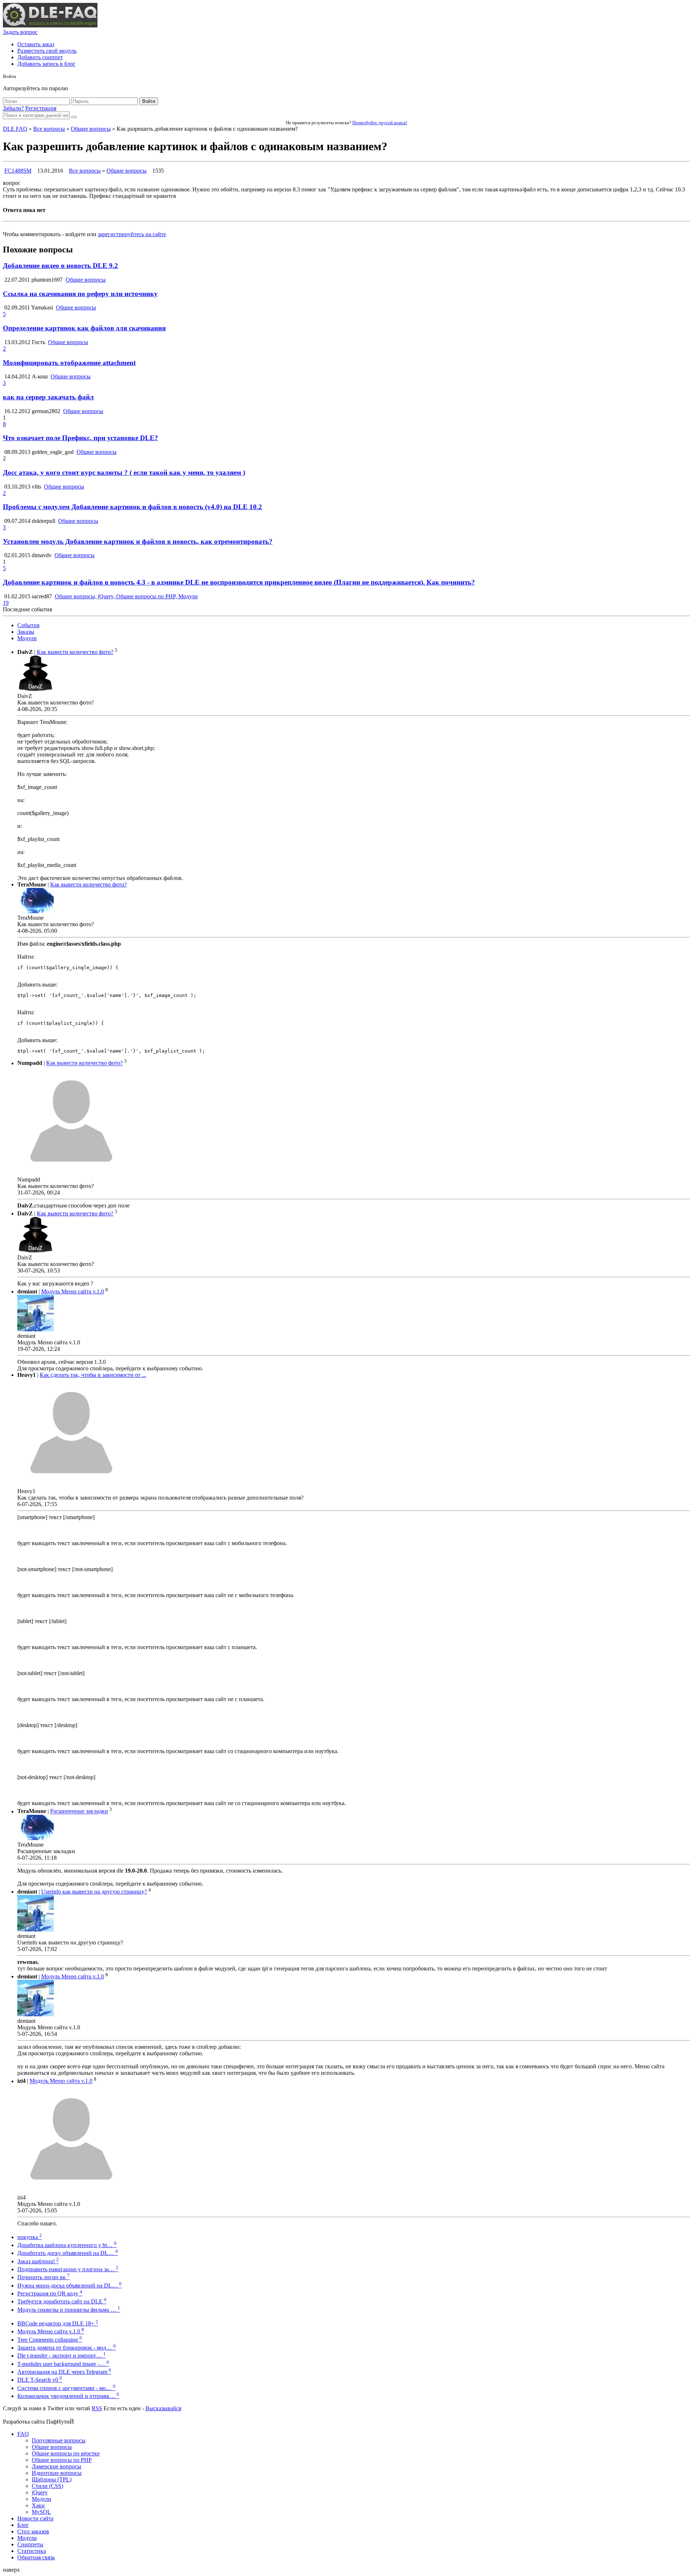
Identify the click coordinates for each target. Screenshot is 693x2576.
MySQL (41, 2512)
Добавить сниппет (40, 57)
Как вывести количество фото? (75, 652)
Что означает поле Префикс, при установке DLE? (80, 438)
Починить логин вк (43, 2277)
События (28, 625)
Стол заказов (33, 2531)
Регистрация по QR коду (50, 2293)
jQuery (40, 2492)
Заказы (26, 632)
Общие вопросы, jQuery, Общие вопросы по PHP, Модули (126, 596)
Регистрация (41, 108)
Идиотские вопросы (57, 2473)
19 (6, 603)
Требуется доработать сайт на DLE (62, 2301)
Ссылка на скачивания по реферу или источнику (80, 294)
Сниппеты (30, 2544)
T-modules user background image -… (63, 2364)
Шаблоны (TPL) (52, 2479)
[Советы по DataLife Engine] (50, 25)
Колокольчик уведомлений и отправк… (68, 2396)
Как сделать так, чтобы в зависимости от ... (93, 1375)
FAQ (23, 2434)
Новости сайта (35, 2518)
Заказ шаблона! (38, 2261)
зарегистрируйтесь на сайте (132, 234)
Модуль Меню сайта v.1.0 (73, 1291)
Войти (149, 101)
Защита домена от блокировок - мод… (67, 2348)
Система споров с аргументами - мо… (66, 2388)
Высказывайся (163, 2408)
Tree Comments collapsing (50, 2340)
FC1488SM (18, 171)
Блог (23, 2525)
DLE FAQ (15, 129)
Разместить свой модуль (47, 51)
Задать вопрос (20, 32)
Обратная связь (36, 2557)
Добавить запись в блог (46, 64)
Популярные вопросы (59, 2440)
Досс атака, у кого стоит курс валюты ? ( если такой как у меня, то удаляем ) (124, 472)
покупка (30, 2237)
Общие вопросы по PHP (62, 2460)
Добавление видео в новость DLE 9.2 (60, 266)
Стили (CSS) (47, 2486)
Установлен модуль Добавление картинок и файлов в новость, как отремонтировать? (138, 541)
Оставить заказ (36, 44)
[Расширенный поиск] (74, 117)
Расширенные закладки (79, 1811)
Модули (27, 638)
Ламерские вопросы (56, 2466)
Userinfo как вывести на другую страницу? (94, 1892)
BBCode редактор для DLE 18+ (58, 2323)
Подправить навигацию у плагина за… (68, 2269)
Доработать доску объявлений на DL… (68, 2253)
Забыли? (13, 108)
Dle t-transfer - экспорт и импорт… (62, 2356)
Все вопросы (49, 129)
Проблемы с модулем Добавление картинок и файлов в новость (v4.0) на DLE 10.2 (132, 507)
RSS (97, 2408)
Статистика (32, 2551)
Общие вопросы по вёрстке (66, 2453)
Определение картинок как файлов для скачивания (84, 328)
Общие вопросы (91, 129)
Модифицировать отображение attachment (69, 363)
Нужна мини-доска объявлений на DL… (69, 2286)
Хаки (38, 2505)
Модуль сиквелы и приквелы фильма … (69, 2310)
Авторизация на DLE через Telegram (64, 2372)
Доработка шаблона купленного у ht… (67, 2245)
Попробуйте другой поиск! (380, 123)
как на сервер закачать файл (48, 397)
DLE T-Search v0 (40, 2380)
